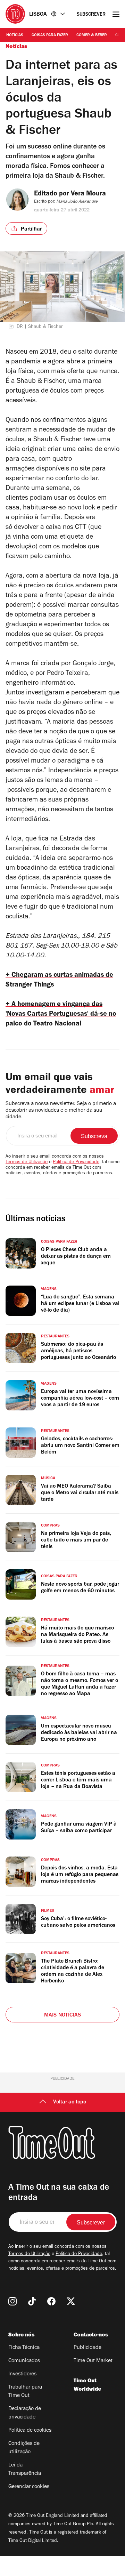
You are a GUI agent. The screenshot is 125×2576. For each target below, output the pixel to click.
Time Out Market (93, 2361)
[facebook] (51, 2301)
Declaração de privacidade (25, 2413)
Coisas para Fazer (50, 35)
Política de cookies (30, 2431)
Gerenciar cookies (29, 2487)
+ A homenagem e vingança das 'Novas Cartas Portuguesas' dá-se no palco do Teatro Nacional (61, 1015)
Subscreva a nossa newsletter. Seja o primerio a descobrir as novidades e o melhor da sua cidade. (61, 1111)
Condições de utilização (24, 2448)
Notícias (15, 35)
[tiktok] (32, 2301)
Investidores (22, 2374)
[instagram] (12, 2301)
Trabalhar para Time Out (25, 2392)
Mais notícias (63, 2015)
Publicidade (87, 2348)
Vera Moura (88, 194)
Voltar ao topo (70, 2102)
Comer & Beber (92, 35)
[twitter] (71, 2301)
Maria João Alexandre (77, 202)
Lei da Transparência (25, 2470)
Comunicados (24, 2361)
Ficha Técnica (24, 2348)
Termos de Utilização (27, 1162)
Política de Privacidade (76, 1162)
